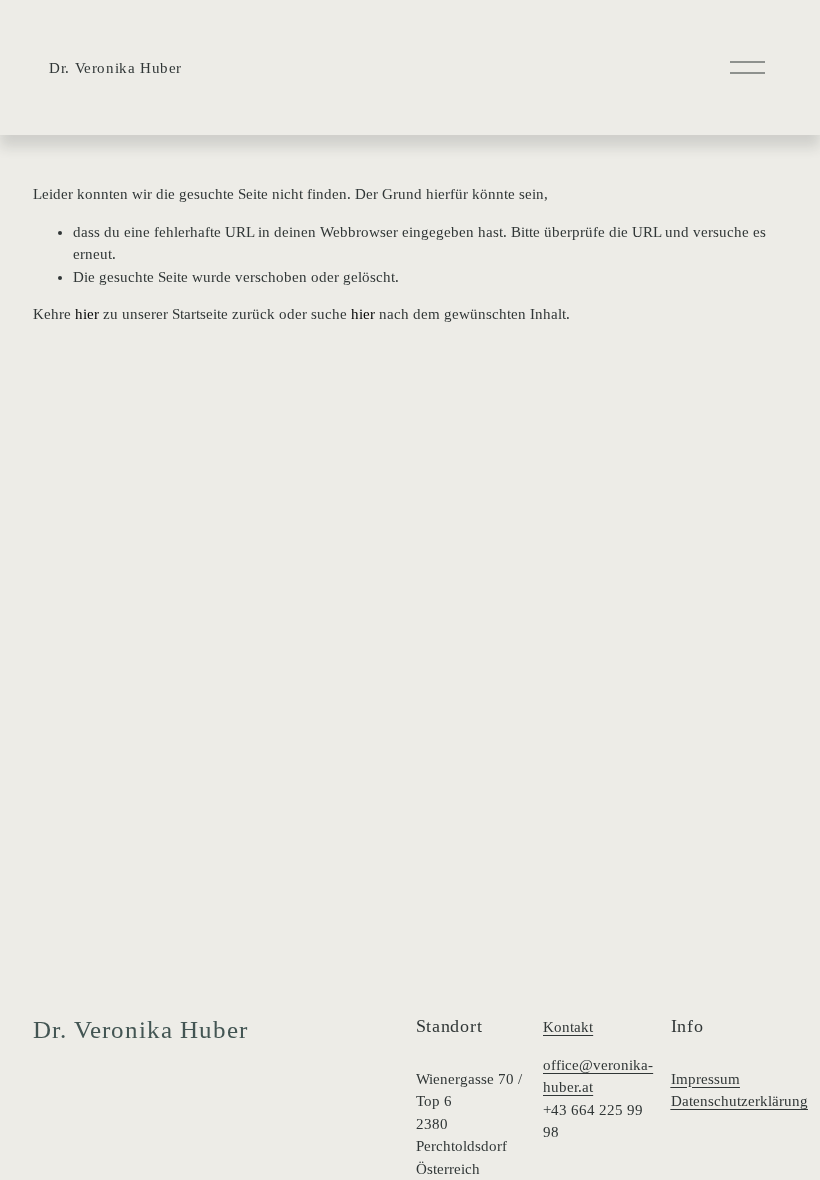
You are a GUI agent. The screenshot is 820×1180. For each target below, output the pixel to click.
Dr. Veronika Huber (115, 68)
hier (87, 314)
